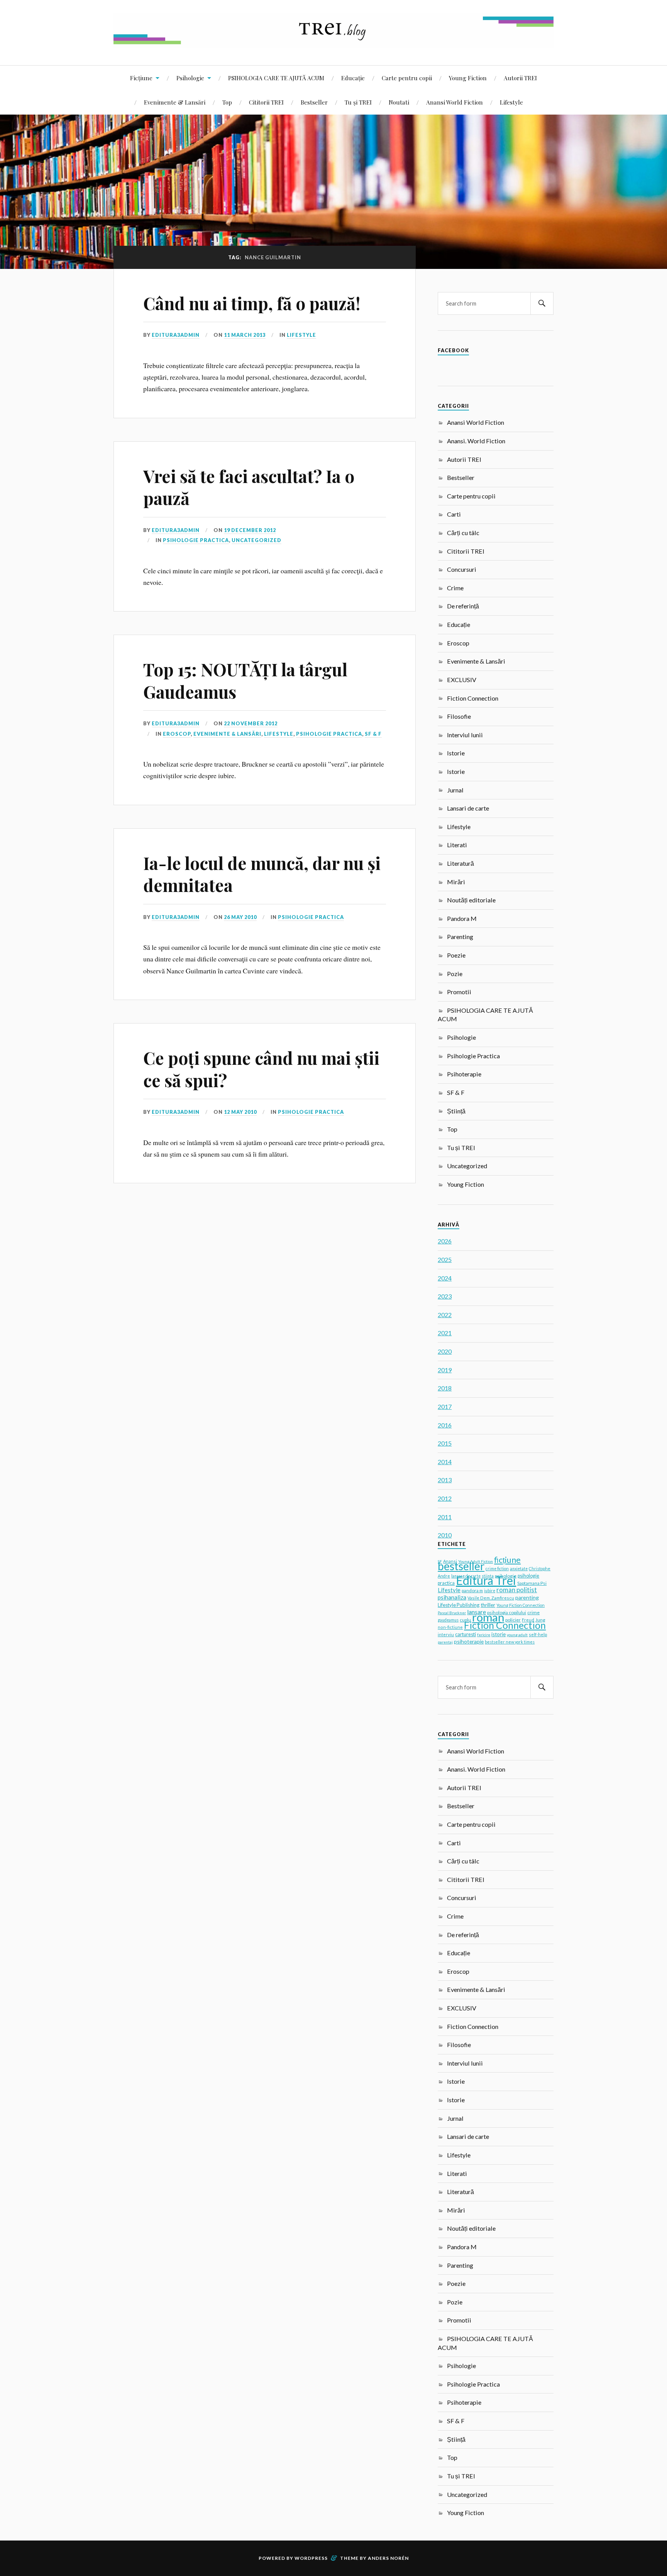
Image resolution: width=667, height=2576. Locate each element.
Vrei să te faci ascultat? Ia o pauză (249, 487)
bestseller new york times (510, 1642)
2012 (445, 1498)
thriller (488, 1605)
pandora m (472, 1590)
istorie (499, 1634)
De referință (463, 606)
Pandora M (462, 918)
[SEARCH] (542, 303)
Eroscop (177, 734)
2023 (445, 1296)
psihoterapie (469, 1641)
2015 (445, 1443)
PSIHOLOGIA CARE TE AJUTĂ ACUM (276, 78)
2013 (445, 1480)
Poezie (456, 955)
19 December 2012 (250, 530)
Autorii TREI (520, 78)
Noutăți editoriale (471, 900)
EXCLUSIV (462, 680)
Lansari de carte (468, 808)
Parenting (460, 937)
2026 (445, 1241)
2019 (445, 1370)
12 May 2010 (240, 1112)
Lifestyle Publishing (459, 1605)
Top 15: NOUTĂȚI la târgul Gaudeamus (245, 680)
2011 (445, 1517)
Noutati (399, 102)
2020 (445, 1351)
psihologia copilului (507, 1612)
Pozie (455, 974)
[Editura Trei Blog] (333, 42)
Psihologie (190, 78)
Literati (457, 845)
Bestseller (314, 102)
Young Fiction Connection (521, 1605)
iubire (490, 1591)
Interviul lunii (465, 735)
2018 (445, 1388)
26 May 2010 (240, 917)
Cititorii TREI (266, 102)
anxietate (519, 1569)
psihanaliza (452, 1597)
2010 (445, 1535)
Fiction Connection (473, 698)
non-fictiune (450, 1627)
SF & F (373, 734)
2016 (445, 1425)
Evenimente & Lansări (175, 102)
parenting (527, 1597)
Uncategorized (256, 540)
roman (488, 1617)
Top (227, 102)
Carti (454, 514)
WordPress (311, 2558)
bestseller (461, 1566)
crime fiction (497, 1569)
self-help (538, 1634)
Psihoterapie (464, 1074)
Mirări (456, 882)
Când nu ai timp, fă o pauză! (252, 303)
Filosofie (459, 716)
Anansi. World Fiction (476, 441)
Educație (353, 78)
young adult (517, 1635)
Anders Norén (388, 2558)
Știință (456, 1111)
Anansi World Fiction (455, 102)
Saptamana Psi (532, 1583)
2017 (445, 1406)
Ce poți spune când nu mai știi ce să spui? (261, 1069)
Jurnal (455, 790)
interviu (446, 1634)
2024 (445, 1278)
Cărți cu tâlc (463, 533)
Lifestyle (511, 102)
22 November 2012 (251, 723)
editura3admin (176, 335)
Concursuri (462, 569)
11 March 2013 (245, 335)
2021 (445, 1333)
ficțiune (507, 1560)
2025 (445, 1259)
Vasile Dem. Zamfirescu (491, 1598)
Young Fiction (468, 78)
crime (533, 1612)
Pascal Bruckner (452, 1613)
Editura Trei (486, 1580)
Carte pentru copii (407, 78)
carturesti (466, 1634)
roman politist (517, 1590)
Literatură (460, 863)
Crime (455, 588)
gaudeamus (448, 1620)
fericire (484, 1635)
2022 (445, 1315)
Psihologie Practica (196, 540)
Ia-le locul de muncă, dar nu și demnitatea (262, 874)
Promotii (459, 992)
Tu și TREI (358, 102)
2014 (445, 1462)
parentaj (445, 1642)
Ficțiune (141, 78)
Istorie (456, 753)
